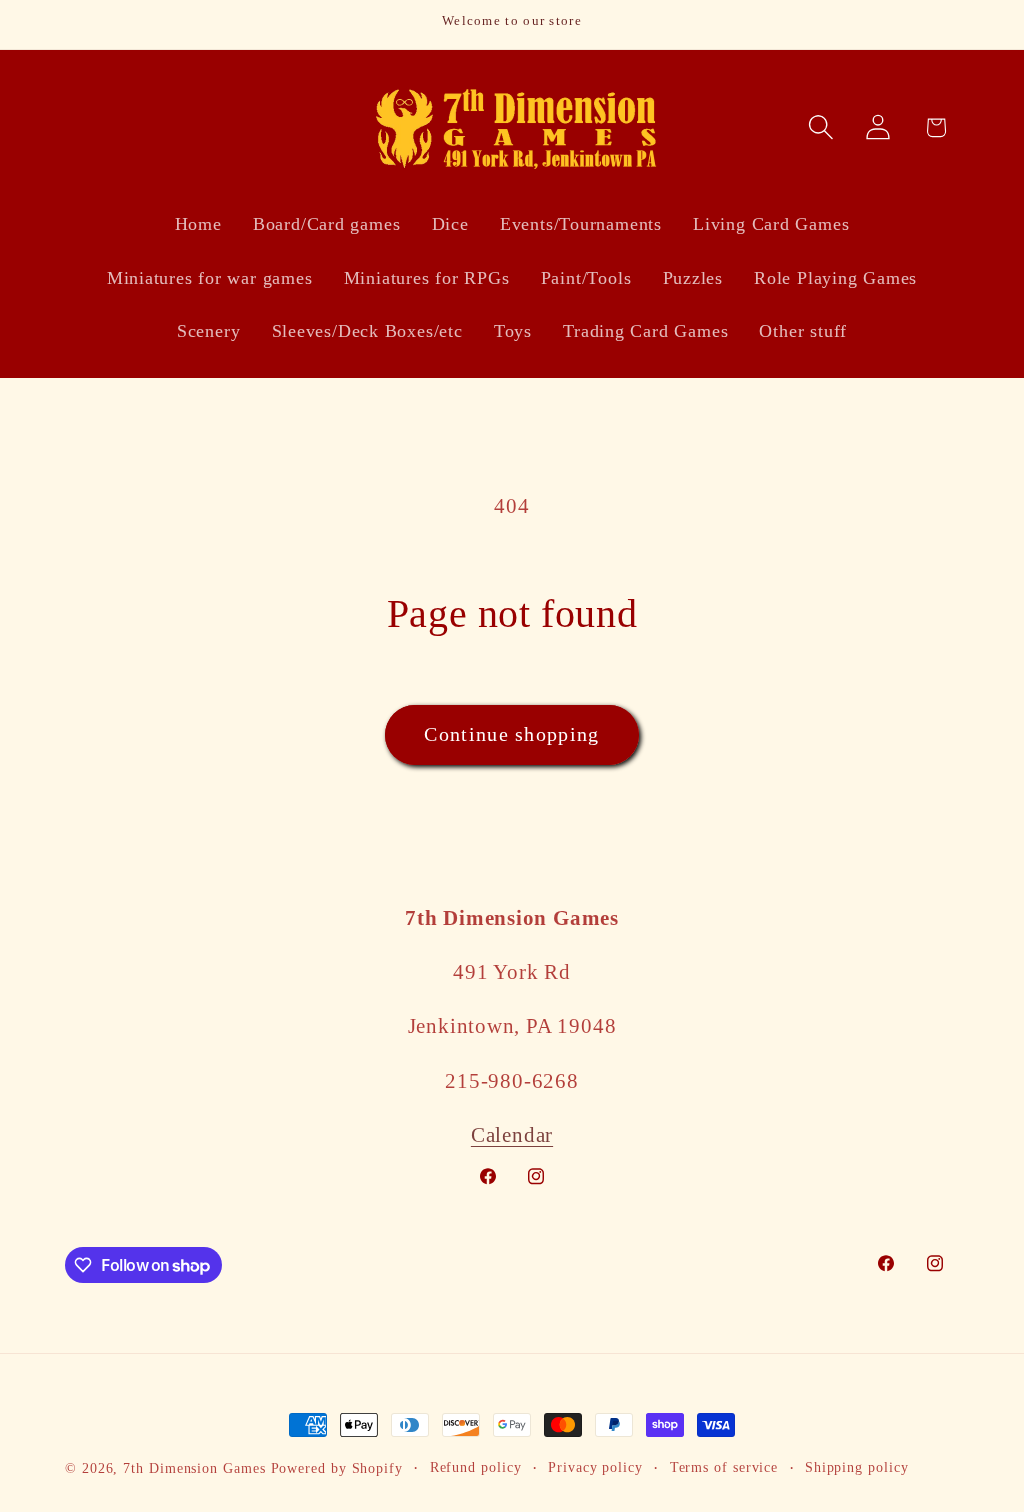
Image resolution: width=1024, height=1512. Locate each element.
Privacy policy (595, 1467)
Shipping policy (857, 1467)
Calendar (512, 1134)
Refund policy (476, 1467)
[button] (821, 127)
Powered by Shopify (337, 1468)
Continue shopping (511, 734)
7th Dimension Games (194, 1468)
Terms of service (724, 1467)
